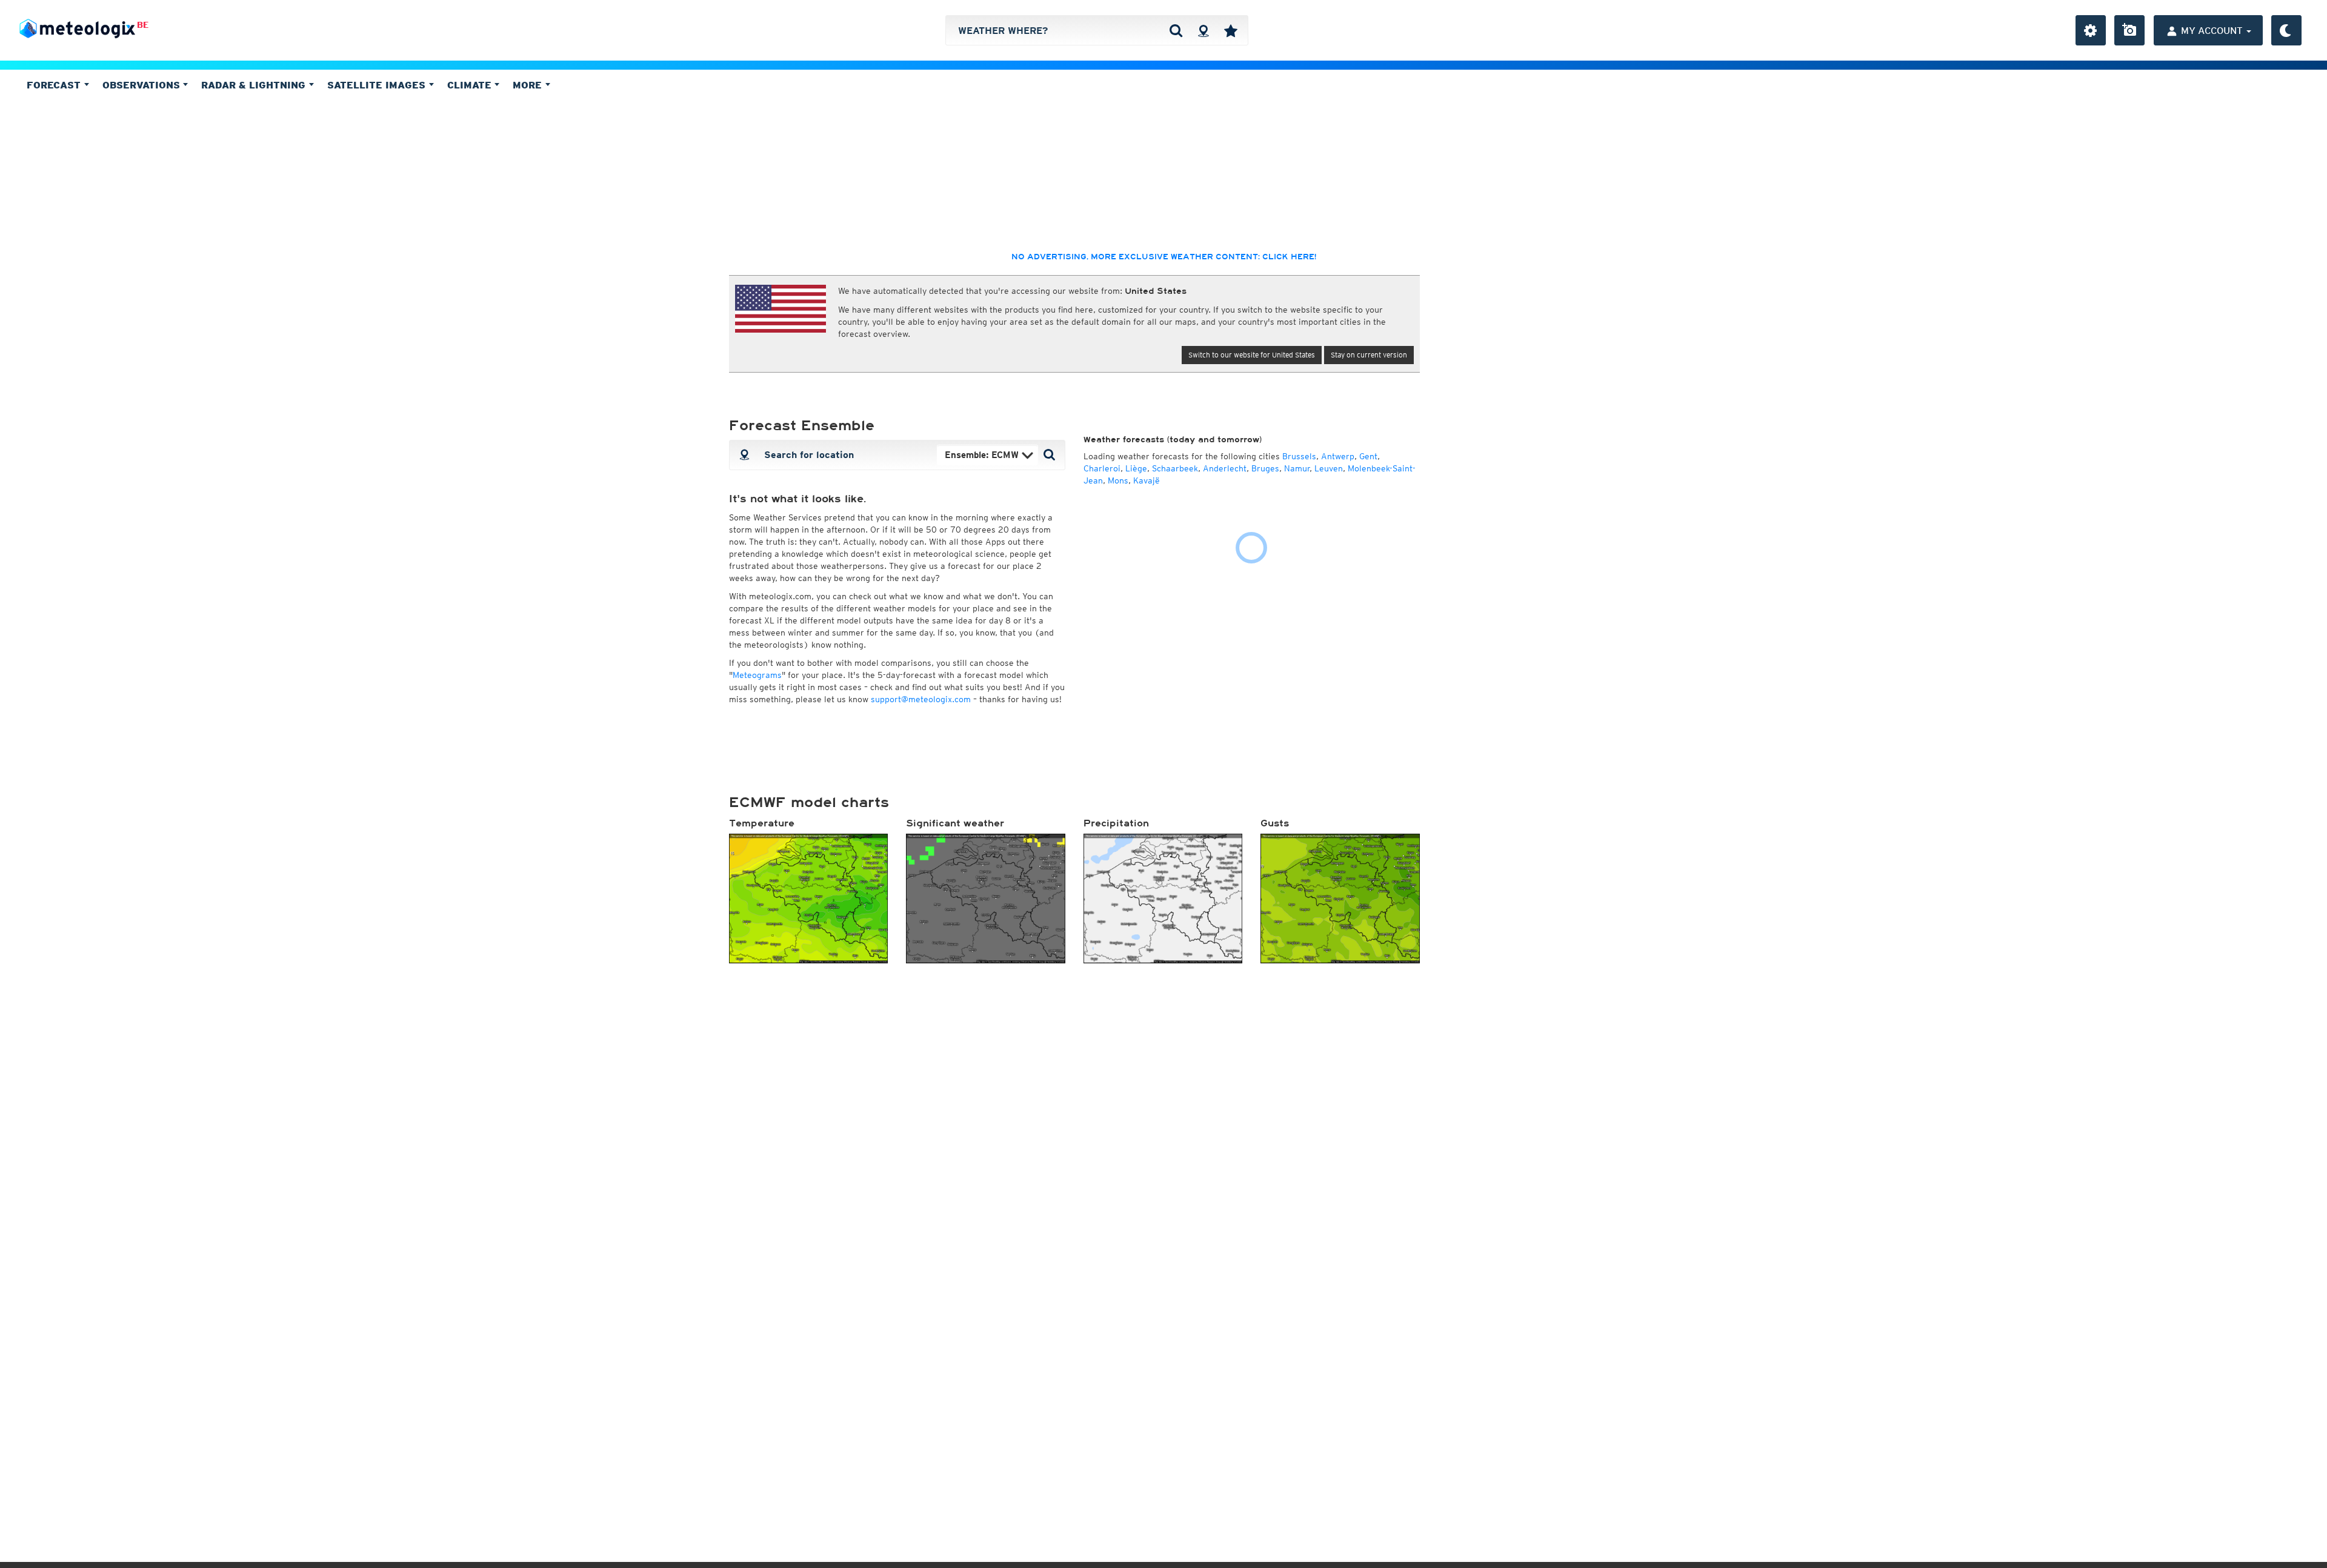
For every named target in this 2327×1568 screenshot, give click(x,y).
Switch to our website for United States (1252, 355)
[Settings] (2091, 30)
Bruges (1265, 468)
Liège (1136, 468)
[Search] (1176, 30)
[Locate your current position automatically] (1203, 30)
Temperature (762, 823)
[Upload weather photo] (2129, 30)
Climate (471, 85)
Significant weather (955, 823)
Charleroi (1102, 468)
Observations (143, 85)
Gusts (1275, 823)
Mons (1118, 480)
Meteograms (757, 675)
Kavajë (1147, 480)
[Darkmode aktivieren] (2286, 30)
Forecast (55, 85)
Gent (1368, 456)
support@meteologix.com (921, 699)
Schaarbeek (1175, 468)
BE (143, 25)
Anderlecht (1225, 468)
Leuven (1329, 468)
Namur (1297, 468)
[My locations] (1231, 30)
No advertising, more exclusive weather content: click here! (1164, 257)
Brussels (1299, 456)
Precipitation (1116, 823)
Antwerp (1338, 456)
